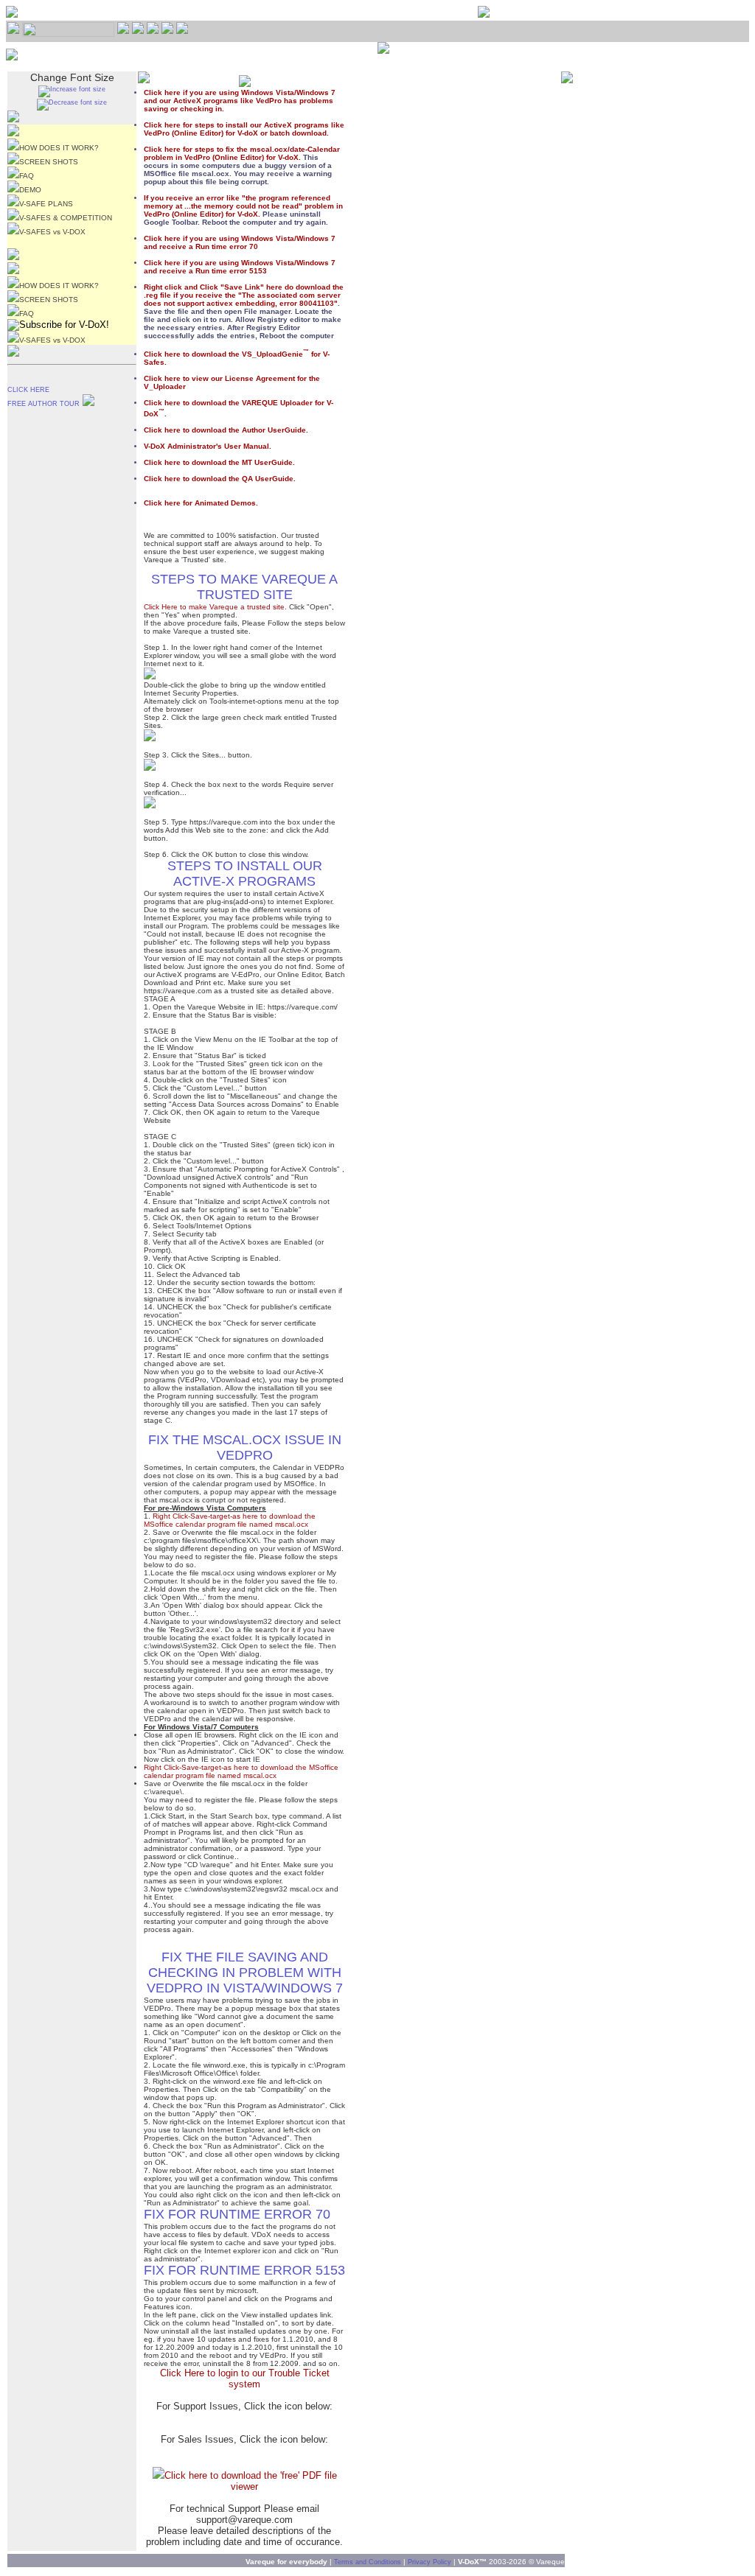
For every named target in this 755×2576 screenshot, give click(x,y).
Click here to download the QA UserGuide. (220, 479)
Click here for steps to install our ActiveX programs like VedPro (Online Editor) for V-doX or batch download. (244, 129)
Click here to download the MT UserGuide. (219, 462)
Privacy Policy (429, 2562)
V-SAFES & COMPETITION (66, 218)
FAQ (27, 176)
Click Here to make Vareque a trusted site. (215, 607)
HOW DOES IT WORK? (59, 148)
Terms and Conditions (368, 2562)
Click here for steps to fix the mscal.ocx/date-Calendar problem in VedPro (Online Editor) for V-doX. (242, 153)
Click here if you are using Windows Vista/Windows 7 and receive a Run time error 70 (240, 242)
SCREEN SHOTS (49, 162)
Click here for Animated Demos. (201, 503)
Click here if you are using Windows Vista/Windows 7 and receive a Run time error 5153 (240, 267)
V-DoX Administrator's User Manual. (208, 446)
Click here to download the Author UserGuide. (226, 430)
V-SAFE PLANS (46, 204)
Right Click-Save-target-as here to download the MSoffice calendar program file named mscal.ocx (230, 1520)
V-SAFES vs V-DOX (52, 232)
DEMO (30, 190)
